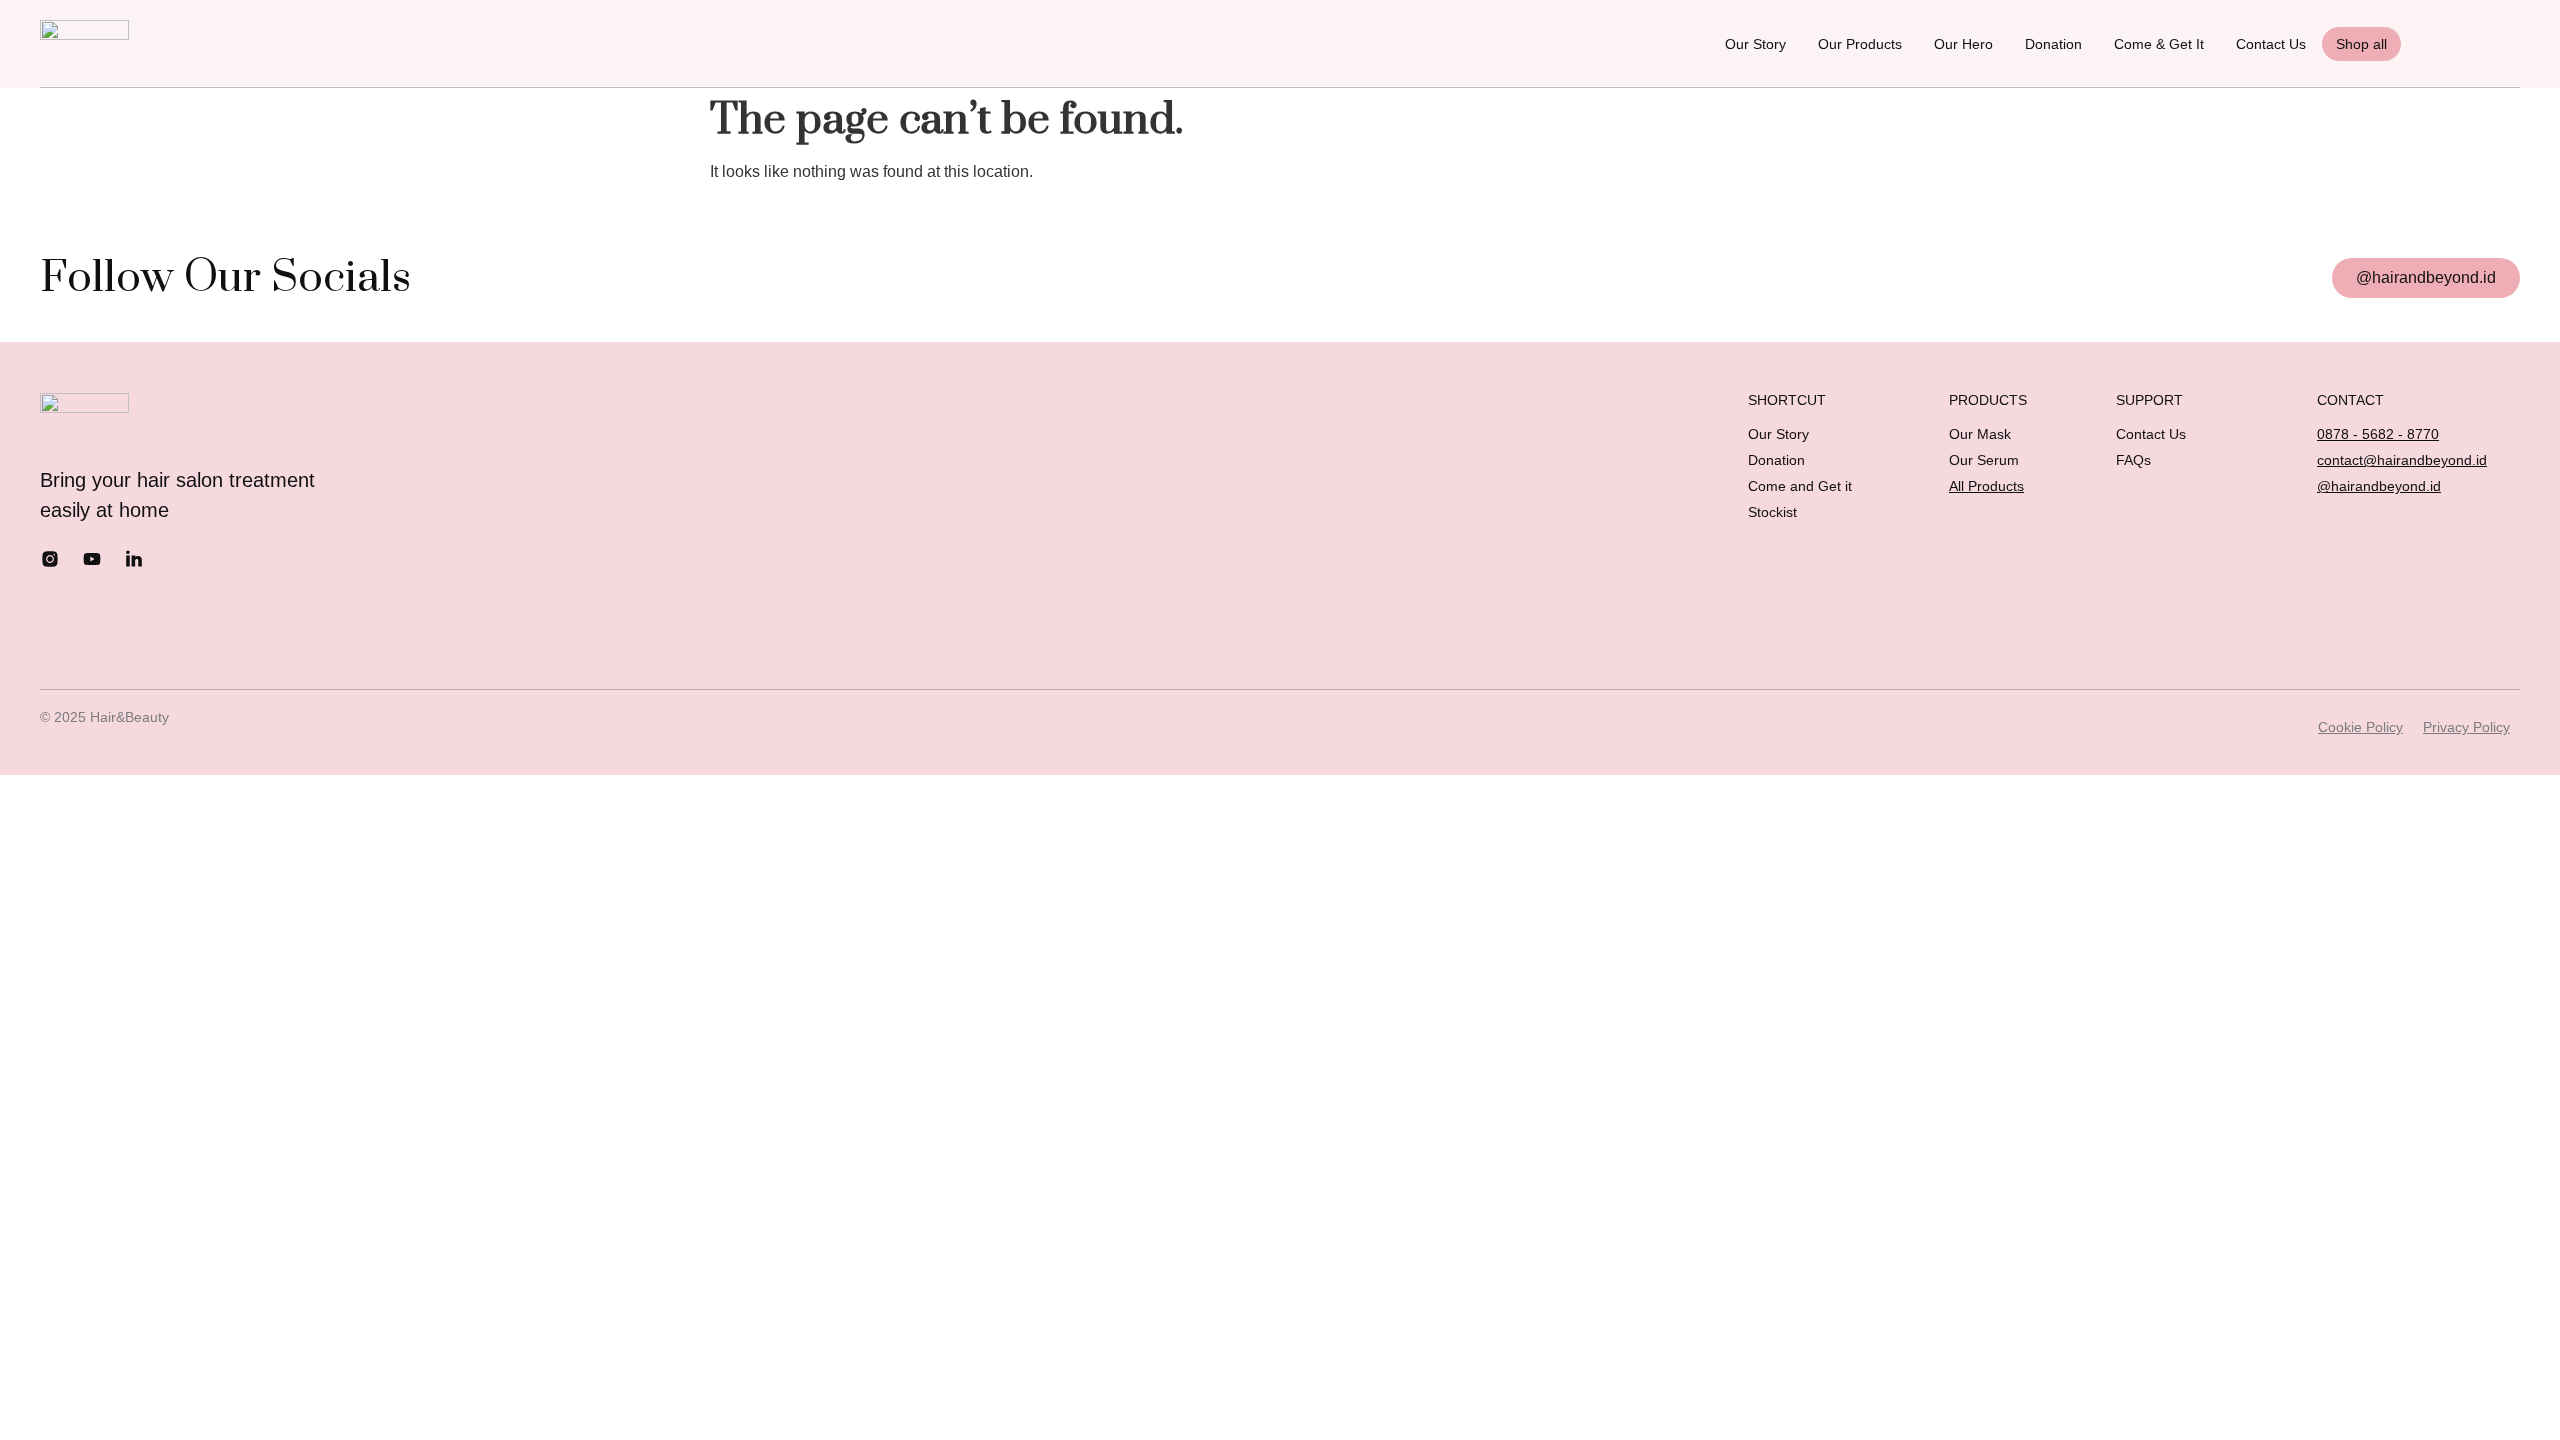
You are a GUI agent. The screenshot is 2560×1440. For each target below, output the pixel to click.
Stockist (1772, 512)
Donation (2053, 44)
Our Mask (1980, 434)
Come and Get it (1800, 486)
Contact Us (2271, 44)
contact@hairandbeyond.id (2402, 460)
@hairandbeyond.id (2379, 486)
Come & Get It (2159, 44)
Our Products (1860, 44)
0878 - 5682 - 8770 (2378, 434)
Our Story (1755, 44)
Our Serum (1984, 460)
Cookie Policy (2360, 727)
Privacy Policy (2466, 727)
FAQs (2133, 460)
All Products (1986, 486)
